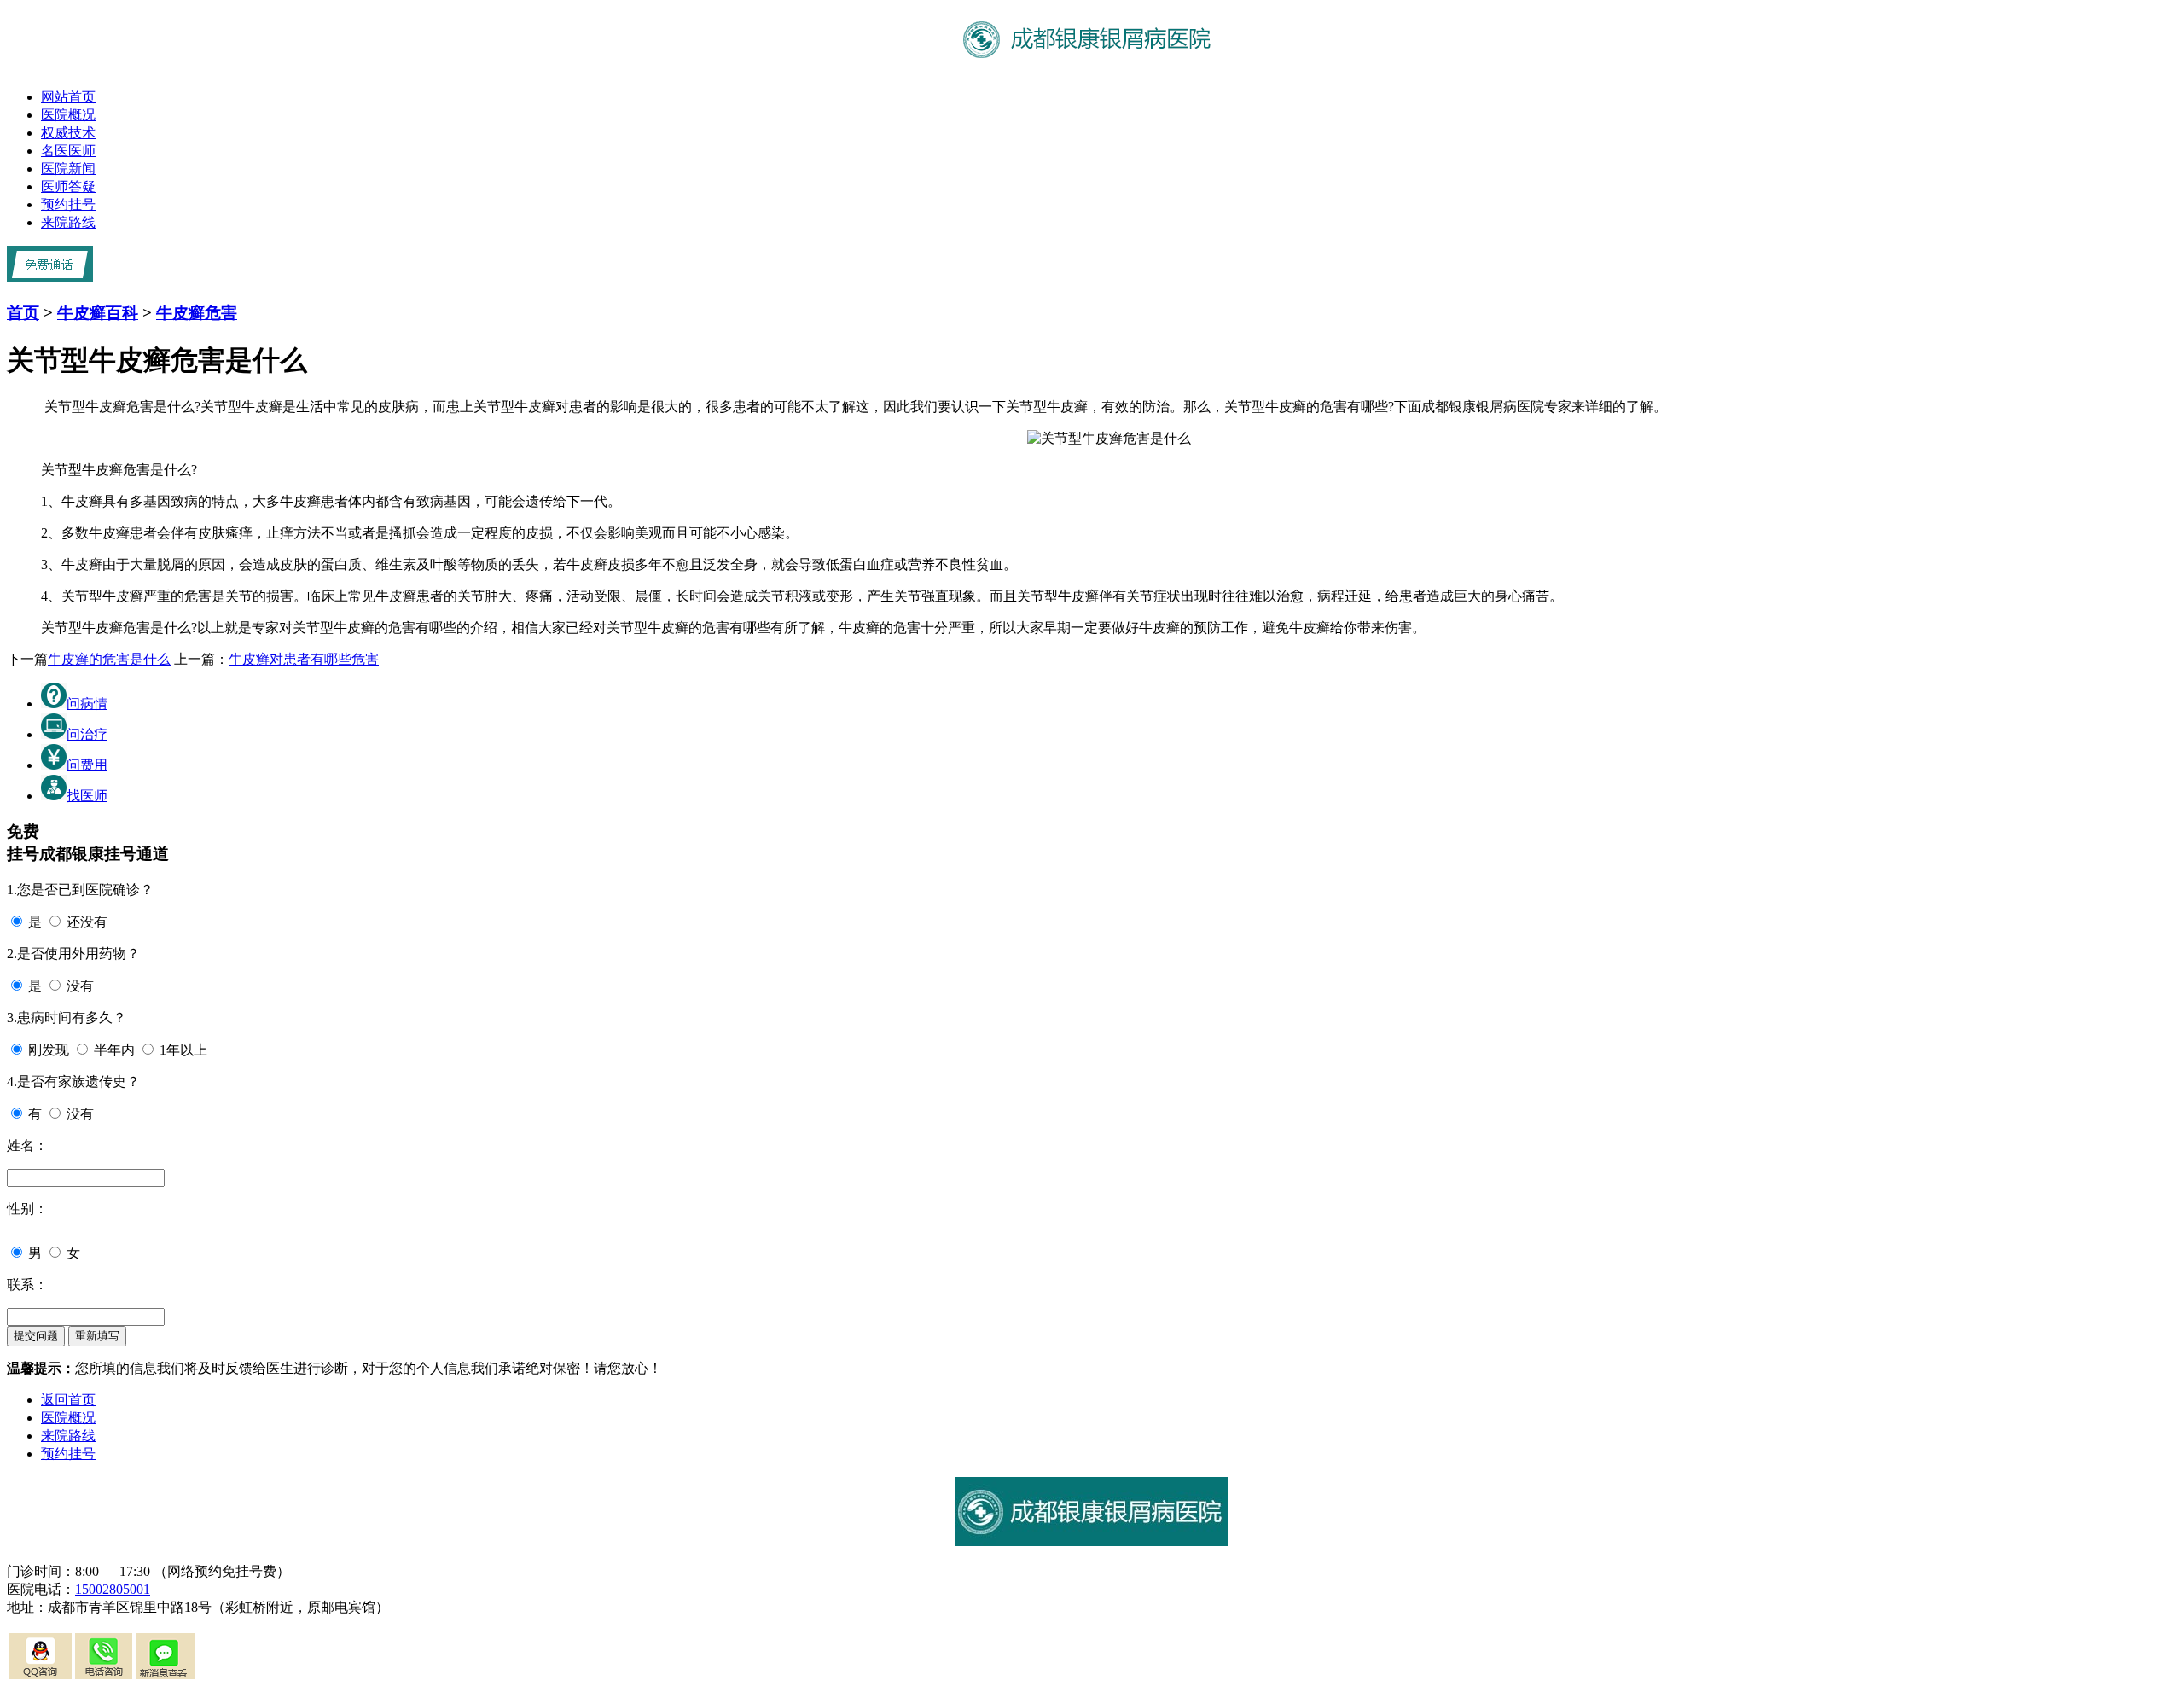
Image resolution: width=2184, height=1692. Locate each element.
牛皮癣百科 (98, 313)
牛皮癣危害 (197, 313)
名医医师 (68, 151)
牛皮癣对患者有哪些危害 (304, 659)
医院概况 (68, 115)
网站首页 (68, 97)
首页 (23, 313)
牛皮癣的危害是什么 (109, 659)
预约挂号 (68, 204)
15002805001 (113, 1589)
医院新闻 (68, 169)
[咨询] (1109, 438)
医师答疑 (68, 186)
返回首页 (68, 1400)
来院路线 (68, 222)
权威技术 (68, 133)
